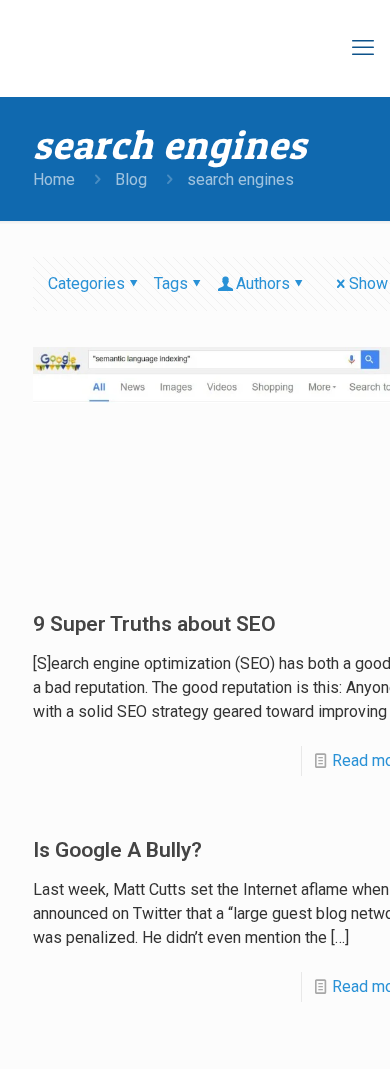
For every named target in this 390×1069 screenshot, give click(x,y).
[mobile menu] (363, 48)
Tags (171, 283)
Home (54, 179)
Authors (263, 283)
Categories (86, 283)
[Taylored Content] (200, 48)
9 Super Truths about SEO (154, 624)
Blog (131, 179)
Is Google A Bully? (117, 850)
